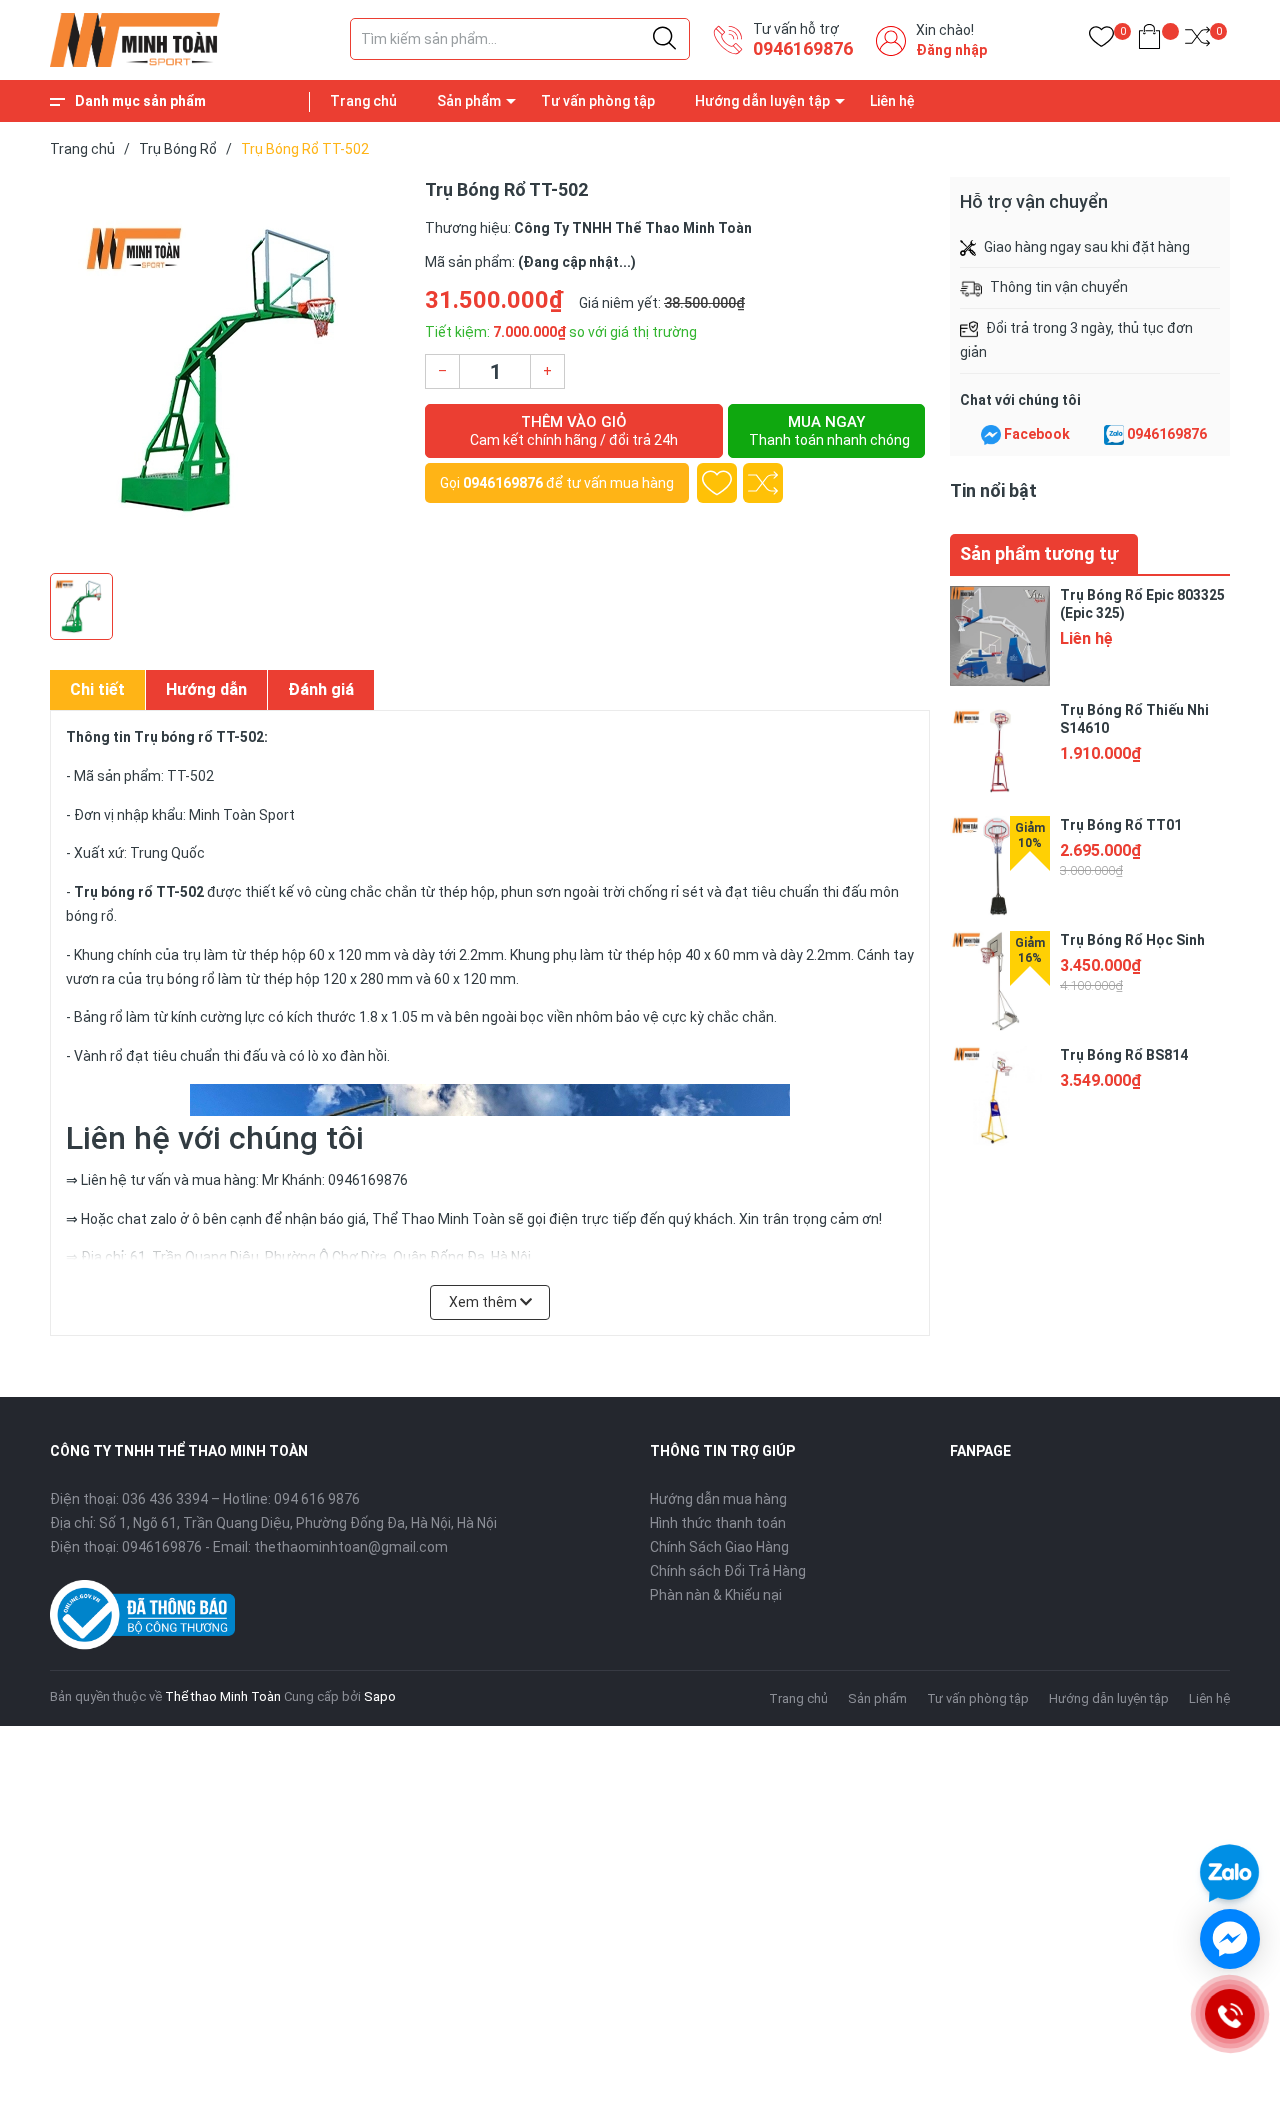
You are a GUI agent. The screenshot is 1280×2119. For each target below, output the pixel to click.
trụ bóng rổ (180, 979)
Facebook (1037, 434)
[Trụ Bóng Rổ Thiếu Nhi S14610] (1000, 751)
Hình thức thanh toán (718, 1523)
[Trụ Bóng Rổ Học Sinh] (1000, 981)
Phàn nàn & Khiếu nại (716, 1595)
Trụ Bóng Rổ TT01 (1121, 825)
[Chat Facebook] (991, 435)
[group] (227, 370)
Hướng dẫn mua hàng (718, 1499)
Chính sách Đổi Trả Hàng (728, 1571)
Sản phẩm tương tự (1039, 553)
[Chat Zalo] (1114, 435)
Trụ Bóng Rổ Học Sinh (1132, 940)
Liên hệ (892, 101)
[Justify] (664, 39)
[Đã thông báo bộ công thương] (142, 1613)
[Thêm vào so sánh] (763, 483)
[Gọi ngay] (1229, 2014)
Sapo (380, 1696)
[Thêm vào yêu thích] (717, 483)
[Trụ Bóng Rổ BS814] (1000, 1096)
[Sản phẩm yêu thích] (1101, 40)
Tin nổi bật (993, 490)
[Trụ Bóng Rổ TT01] (1000, 866)
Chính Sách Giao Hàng (719, 1547)
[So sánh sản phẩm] (1197, 40)
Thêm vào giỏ (574, 430)
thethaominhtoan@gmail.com (351, 1547)
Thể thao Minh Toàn (223, 1696)
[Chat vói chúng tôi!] (1230, 1939)
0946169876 (803, 48)
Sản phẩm (469, 101)
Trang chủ (363, 101)
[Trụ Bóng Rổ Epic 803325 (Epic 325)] (1000, 636)
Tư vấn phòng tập (598, 101)
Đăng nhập (951, 50)
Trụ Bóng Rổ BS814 (1124, 1055)
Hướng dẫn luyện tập (762, 101)
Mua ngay (829, 430)
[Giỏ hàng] (1149, 40)
